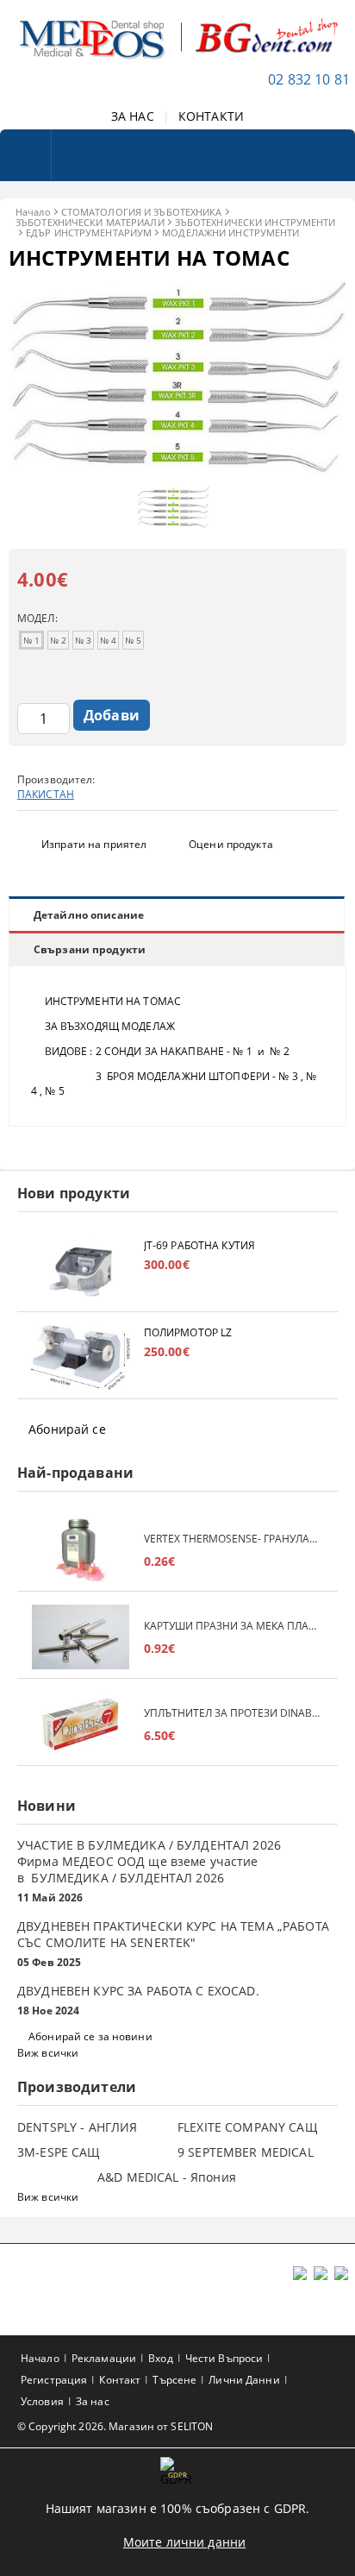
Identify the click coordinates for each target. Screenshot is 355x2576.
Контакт (120, 2380)
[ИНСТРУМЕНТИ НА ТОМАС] (177, 470)
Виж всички (48, 2053)
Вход (160, 2358)
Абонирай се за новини (90, 2036)
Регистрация (54, 2380)
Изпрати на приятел (94, 844)
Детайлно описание (89, 915)
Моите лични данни (184, 2542)
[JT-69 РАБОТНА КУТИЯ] (81, 1270)
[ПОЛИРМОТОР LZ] (81, 1357)
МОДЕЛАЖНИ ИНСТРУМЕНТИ (230, 232)
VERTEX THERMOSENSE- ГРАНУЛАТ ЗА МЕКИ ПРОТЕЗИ (232, 1539)
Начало (33, 212)
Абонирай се (67, 1429)
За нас (93, 2401)
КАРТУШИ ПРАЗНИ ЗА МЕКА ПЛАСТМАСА (232, 1626)
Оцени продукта (231, 844)
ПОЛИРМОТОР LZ (188, 1332)
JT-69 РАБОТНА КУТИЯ (199, 1245)
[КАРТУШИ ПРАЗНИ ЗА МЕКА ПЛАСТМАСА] (81, 1637)
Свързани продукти (90, 949)
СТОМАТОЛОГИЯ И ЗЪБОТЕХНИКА (142, 212)
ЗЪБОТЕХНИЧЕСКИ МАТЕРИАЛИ (90, 222)
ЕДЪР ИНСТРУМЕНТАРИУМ (89, 232)
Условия (42, 2401)
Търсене (174, 2380)
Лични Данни (244, 2380)
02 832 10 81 (309, 79)
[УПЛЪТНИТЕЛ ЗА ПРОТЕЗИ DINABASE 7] (81, 1724)
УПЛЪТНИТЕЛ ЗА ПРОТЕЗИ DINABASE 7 (232, 1713)
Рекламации (104, 2358)
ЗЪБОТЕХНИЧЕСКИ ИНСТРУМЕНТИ (255, 222)
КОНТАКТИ (211, 116)
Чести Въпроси (224, 2358)
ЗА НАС (133, 116)
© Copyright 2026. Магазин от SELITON (115, 2426)
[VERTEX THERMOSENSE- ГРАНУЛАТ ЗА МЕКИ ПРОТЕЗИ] (81, 1550)
